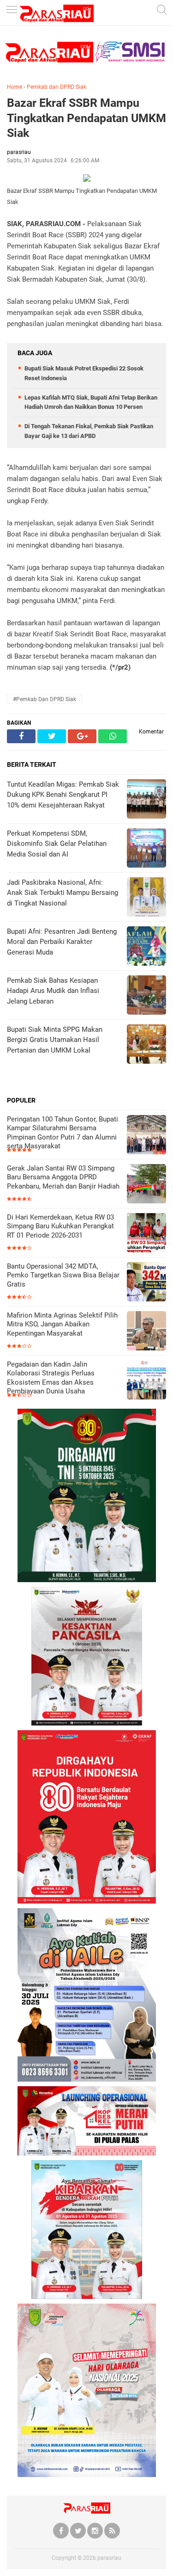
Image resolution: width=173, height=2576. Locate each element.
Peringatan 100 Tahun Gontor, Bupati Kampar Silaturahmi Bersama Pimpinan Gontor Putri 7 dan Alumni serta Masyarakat (63, 1133)
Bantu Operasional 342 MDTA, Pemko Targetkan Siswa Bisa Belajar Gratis (63, 1275)
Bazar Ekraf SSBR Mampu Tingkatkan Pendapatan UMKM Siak (86, 118)
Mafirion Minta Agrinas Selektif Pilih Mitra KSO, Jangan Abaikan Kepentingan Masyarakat (62, 1324)
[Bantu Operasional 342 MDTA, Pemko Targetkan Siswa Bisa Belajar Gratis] (146, 1283)
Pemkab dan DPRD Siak (57, 87)
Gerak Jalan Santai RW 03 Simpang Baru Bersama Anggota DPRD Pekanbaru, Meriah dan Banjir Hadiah (63, 1177)
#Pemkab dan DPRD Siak (45, 699)
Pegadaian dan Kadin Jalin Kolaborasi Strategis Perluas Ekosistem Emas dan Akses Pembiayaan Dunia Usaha (51, 1378)
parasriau (109, 2558)
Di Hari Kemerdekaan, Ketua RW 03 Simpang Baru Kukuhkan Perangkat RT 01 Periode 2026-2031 (60, 1226)
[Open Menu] (12, 10)
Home (15, 87)
